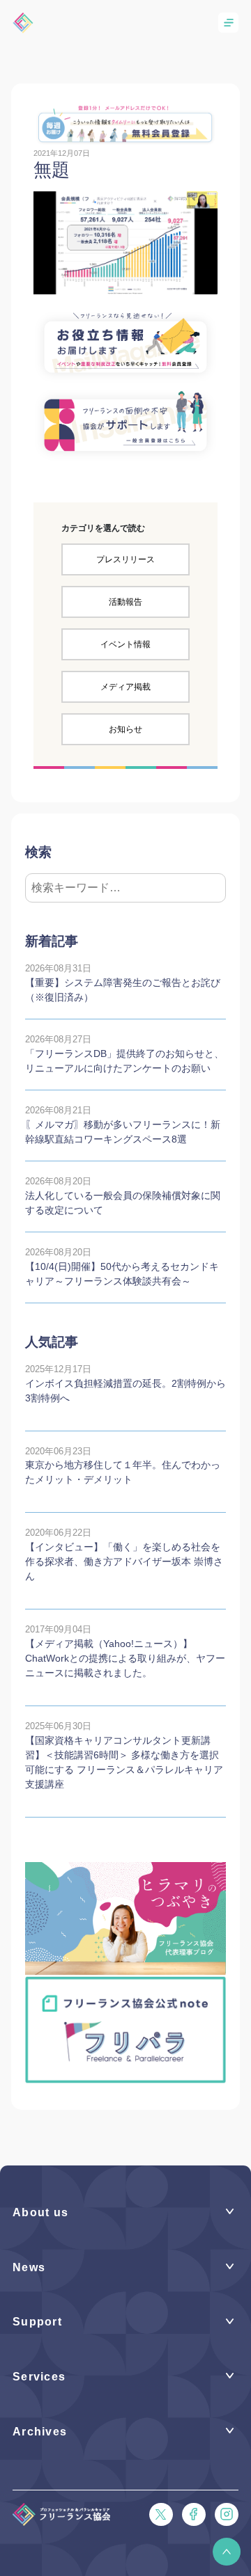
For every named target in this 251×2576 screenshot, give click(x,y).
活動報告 (125, 602)
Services (39, 2377)
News (29, 2267)
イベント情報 (125, 644)
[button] (227, 2552)
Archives (40, 2432)
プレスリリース (125, 559)
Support (37, 2322)
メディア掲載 (125, 687)
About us (40, 2212)
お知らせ (125, 729)
